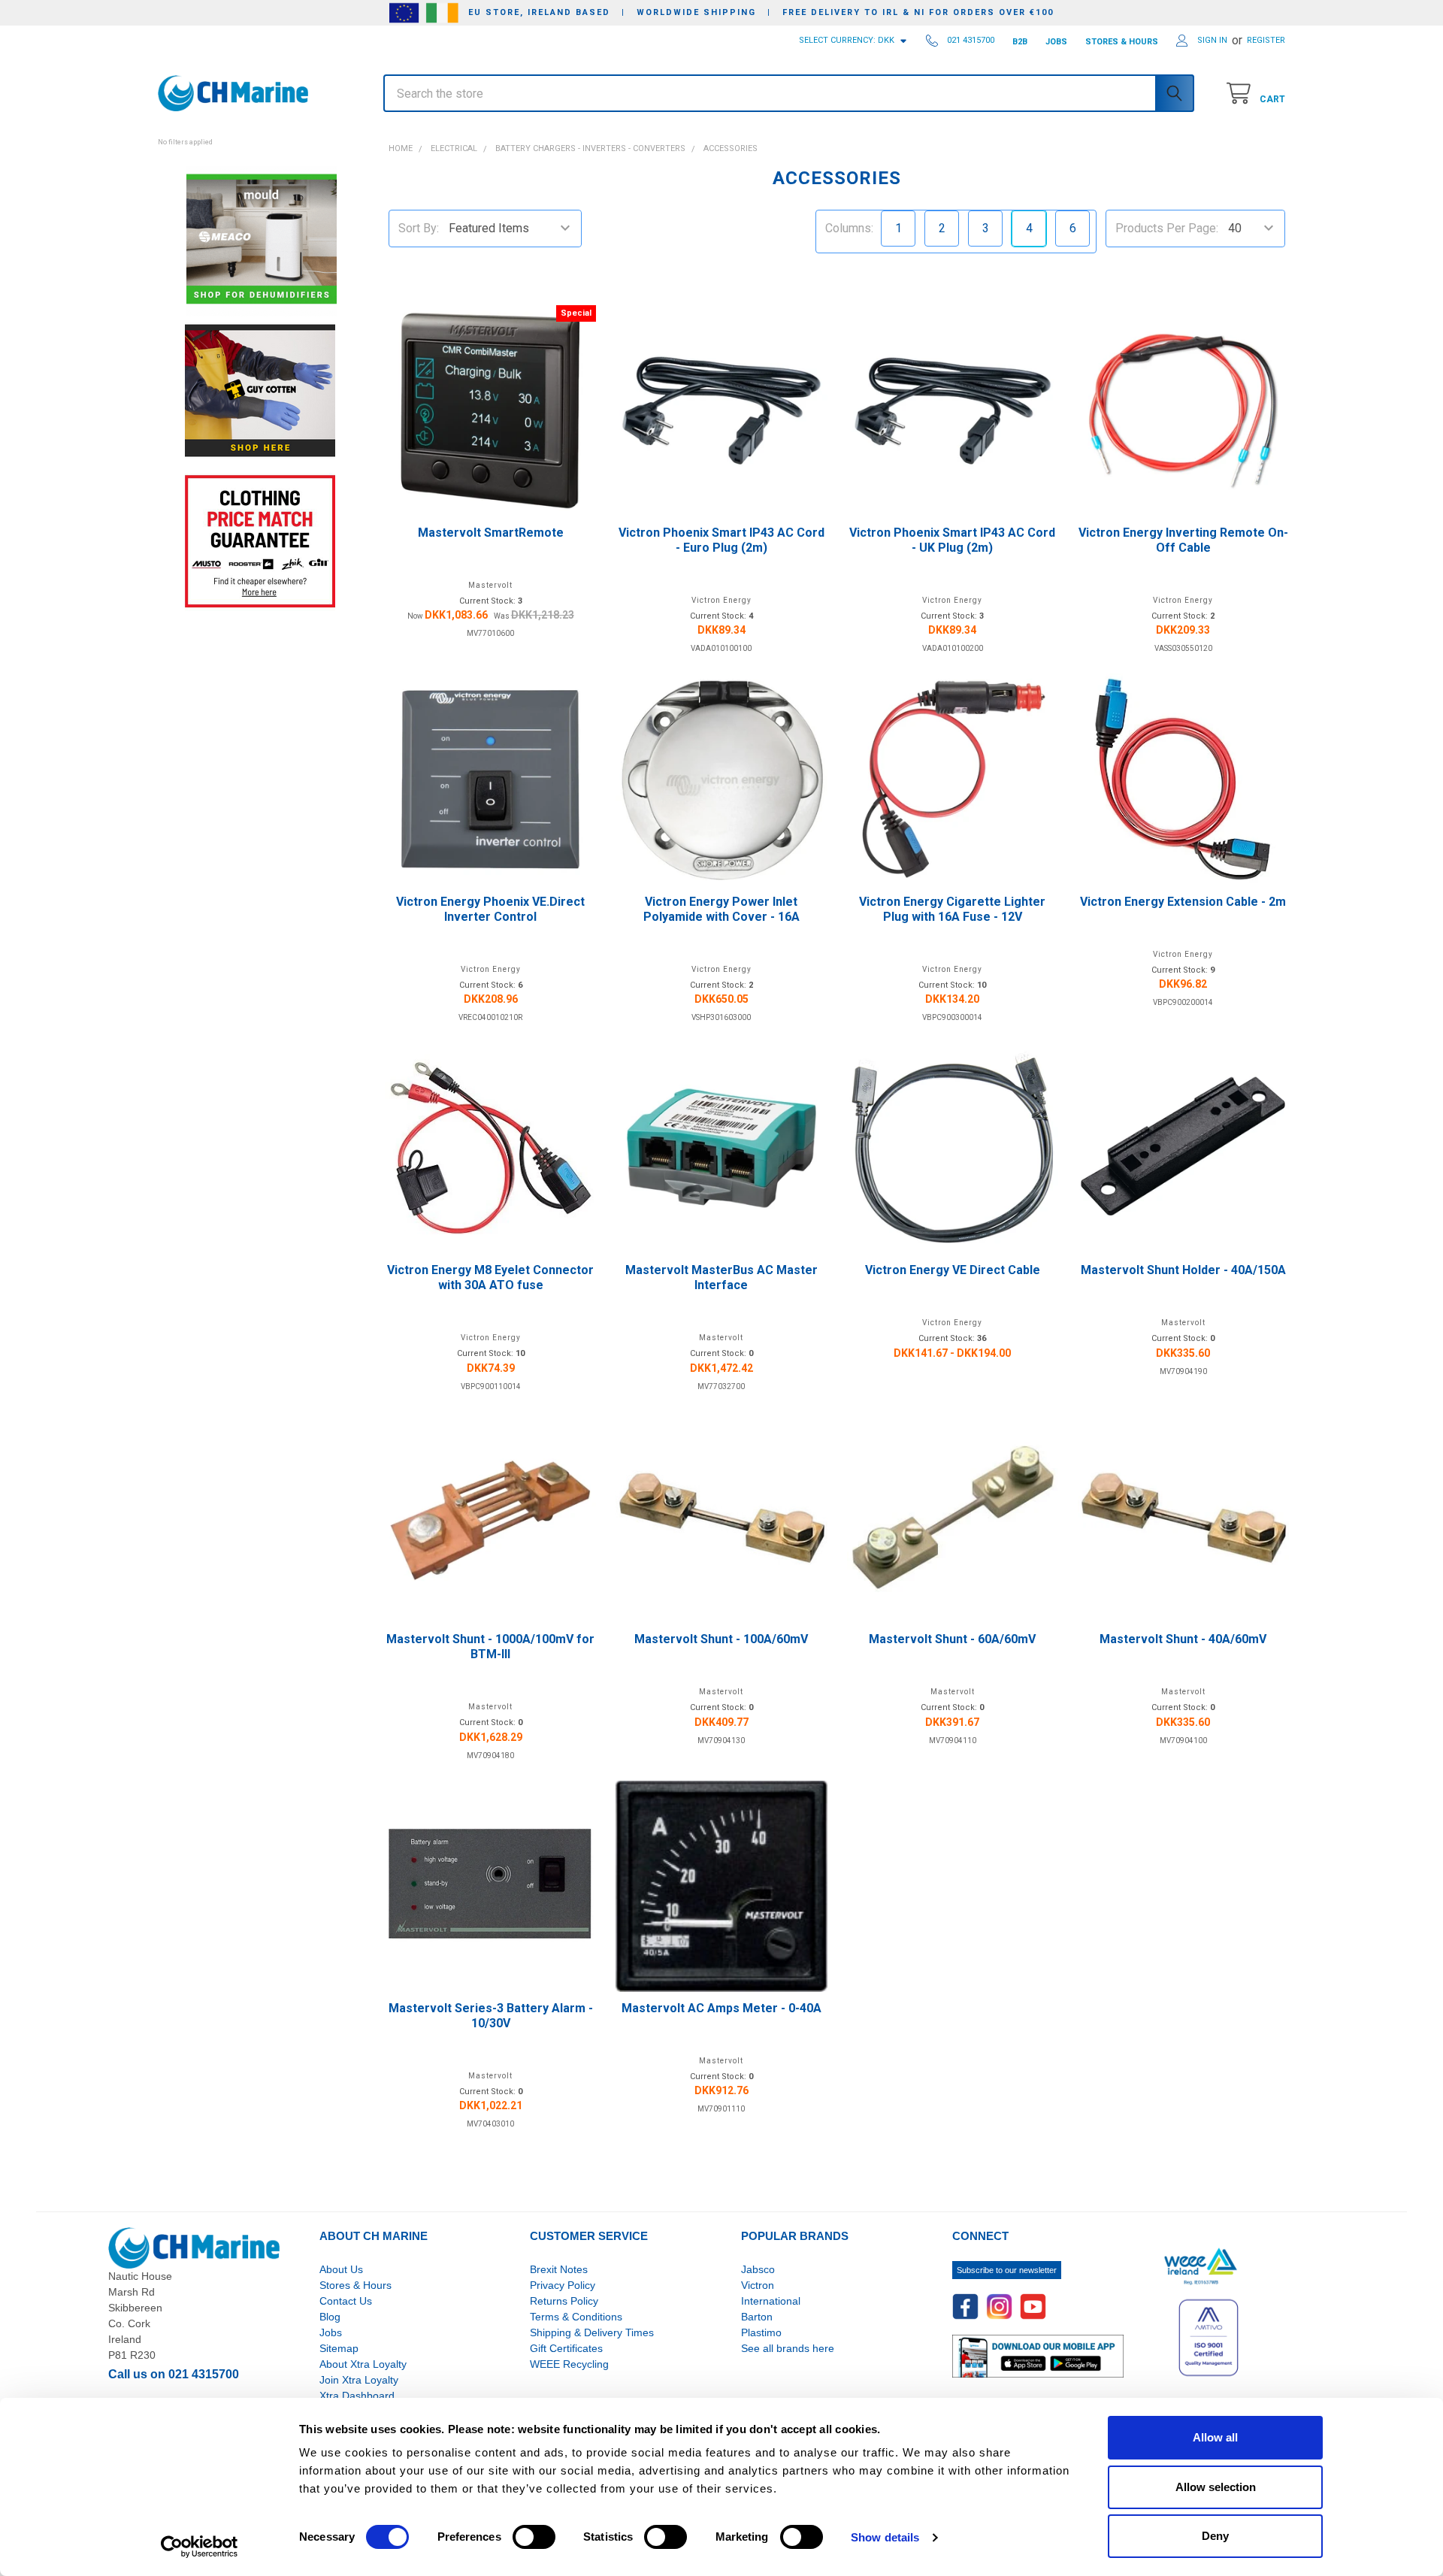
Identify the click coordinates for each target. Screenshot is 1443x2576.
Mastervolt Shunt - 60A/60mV (952, 1639)
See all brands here (788, 2348)
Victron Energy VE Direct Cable (953, 1270)
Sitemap (339, 2348)
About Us (341, 2269)
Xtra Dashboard (357, 2396)
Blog (330, 2317)
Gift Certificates (566, 2348)
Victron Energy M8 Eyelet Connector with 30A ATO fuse (490, 1277)
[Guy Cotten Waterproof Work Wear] (260, 390)
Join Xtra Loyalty (359, 2380)
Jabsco (758, 2269)
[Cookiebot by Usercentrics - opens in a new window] (200, 2547)
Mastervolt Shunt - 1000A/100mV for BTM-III (490, 1647)
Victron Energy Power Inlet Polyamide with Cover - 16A (721, 909)
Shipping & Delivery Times (592, 2332)
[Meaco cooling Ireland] (262, 240)
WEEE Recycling (569, 2364)
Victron (758, 2285)
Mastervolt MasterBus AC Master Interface (721, 1277)
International (771, 2301)
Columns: (849, 228)
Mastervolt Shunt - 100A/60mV (721, 1639)
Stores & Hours (355, 2285)
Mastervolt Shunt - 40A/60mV (1183, 1639)
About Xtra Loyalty (363, 2364)
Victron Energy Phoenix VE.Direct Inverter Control (490, 909)
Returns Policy (564, 2301)
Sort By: (419, 228)
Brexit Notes (559, 2269)
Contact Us (346, 2301)
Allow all (1215, 2437)
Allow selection (1216, 2487)
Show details (885, 2537)
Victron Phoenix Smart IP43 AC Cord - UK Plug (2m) (952, 540)
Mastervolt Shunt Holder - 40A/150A (1183, 1270)
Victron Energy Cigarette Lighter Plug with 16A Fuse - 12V (952, 909)
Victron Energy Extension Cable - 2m (1183, 902)
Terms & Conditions (576, 2317)
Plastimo (761, 2332)
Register (1266, 40)
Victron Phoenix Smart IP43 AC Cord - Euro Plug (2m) (721, 540)
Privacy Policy (563, 2285)
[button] (260, 134)
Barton (757, 2317)
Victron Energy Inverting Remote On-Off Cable (1183, 540)
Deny (1215, 2536)
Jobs (331, 2332)
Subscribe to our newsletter (1007, 2270)
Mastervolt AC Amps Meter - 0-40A (721, 2008)
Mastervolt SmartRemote (491, 533)
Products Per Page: (1167, 228)
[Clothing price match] (260, 541)
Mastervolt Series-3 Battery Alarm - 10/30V (491, 2016)
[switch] (534, 2537)
